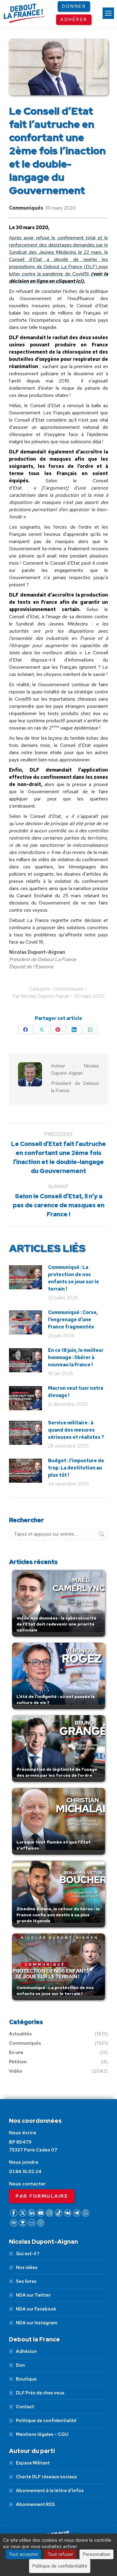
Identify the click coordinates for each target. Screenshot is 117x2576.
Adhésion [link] (26, 2351)
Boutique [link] (26, 2379)
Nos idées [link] (27, 2267)
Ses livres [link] (26, 2281)
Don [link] (20, 2365)
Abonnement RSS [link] (35, 2504)
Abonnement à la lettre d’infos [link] (50, 2491)
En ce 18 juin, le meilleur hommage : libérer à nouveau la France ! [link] (76, 1357)
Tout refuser (60, 2554)
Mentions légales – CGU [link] (42, 2434)
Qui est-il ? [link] (28, 2254)
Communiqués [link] (26, 208)
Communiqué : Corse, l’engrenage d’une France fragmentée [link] (73, 1320)
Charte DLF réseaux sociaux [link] (46, 2477)
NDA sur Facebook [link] (36, 2309)
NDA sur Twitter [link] (33, 2295)
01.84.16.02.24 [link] (25, 2172)
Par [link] (41, 996)
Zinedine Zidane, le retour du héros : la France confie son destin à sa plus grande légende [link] (58, 1915)
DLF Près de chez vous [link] (40, 2393)
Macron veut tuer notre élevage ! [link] (76, 1392)
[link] (108, 13)
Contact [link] (25, 2407)
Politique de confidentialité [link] (46, 2421)
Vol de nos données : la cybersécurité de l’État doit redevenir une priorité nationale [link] (56, 1624)
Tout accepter (23, 2554)
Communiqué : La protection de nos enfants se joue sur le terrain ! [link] (73, 1278)
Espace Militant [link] (33, 2463)
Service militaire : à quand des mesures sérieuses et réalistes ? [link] (76, 1430)
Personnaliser (96, 2554)
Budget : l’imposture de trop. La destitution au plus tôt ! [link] (76, 1468)
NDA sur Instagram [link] (37, 2323)
